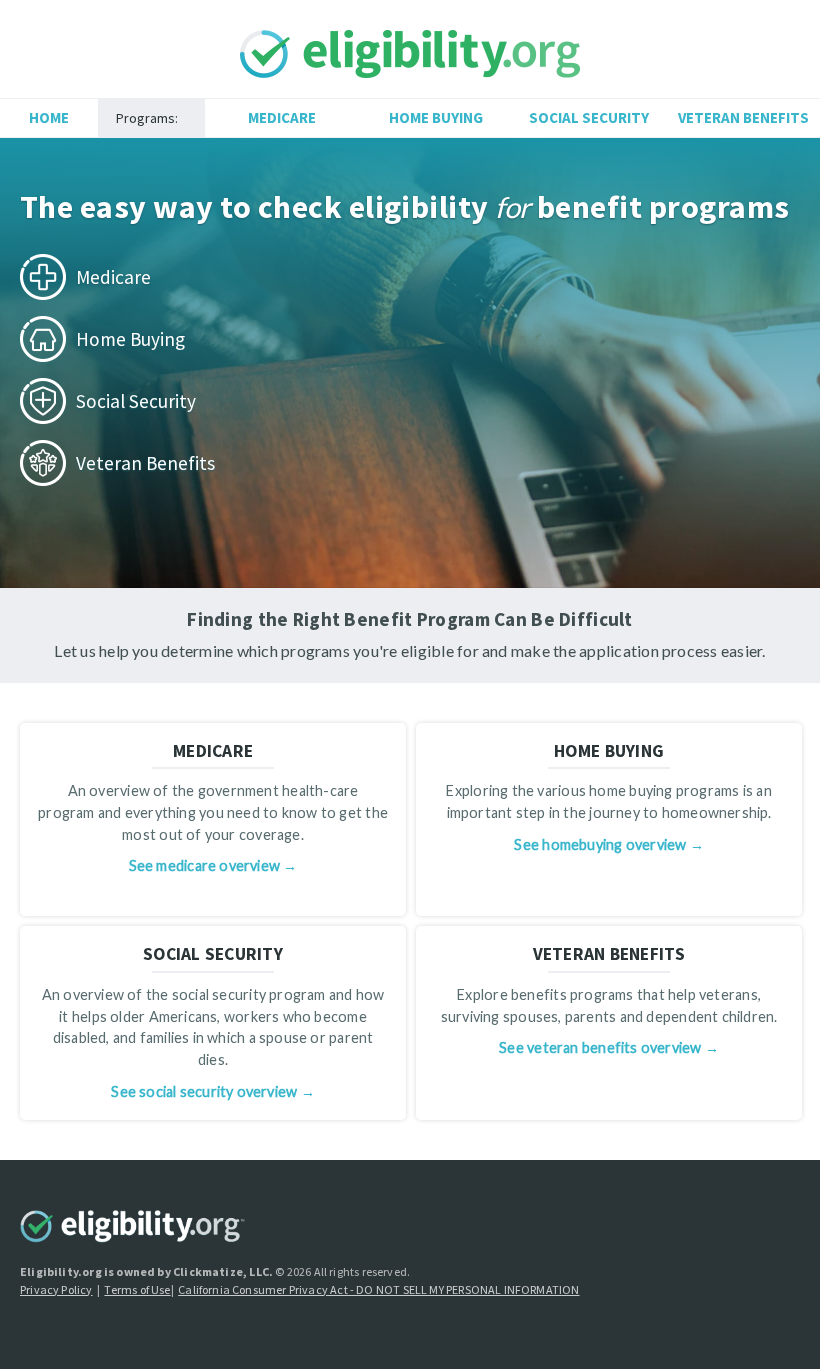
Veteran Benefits (743, 117)
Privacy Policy (56, 1289)
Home (49, 117)
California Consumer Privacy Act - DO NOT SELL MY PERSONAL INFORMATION (378, 1289)
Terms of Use (137, 1289)
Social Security (589, 117)
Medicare (282, 117)
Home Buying (436, 117)
